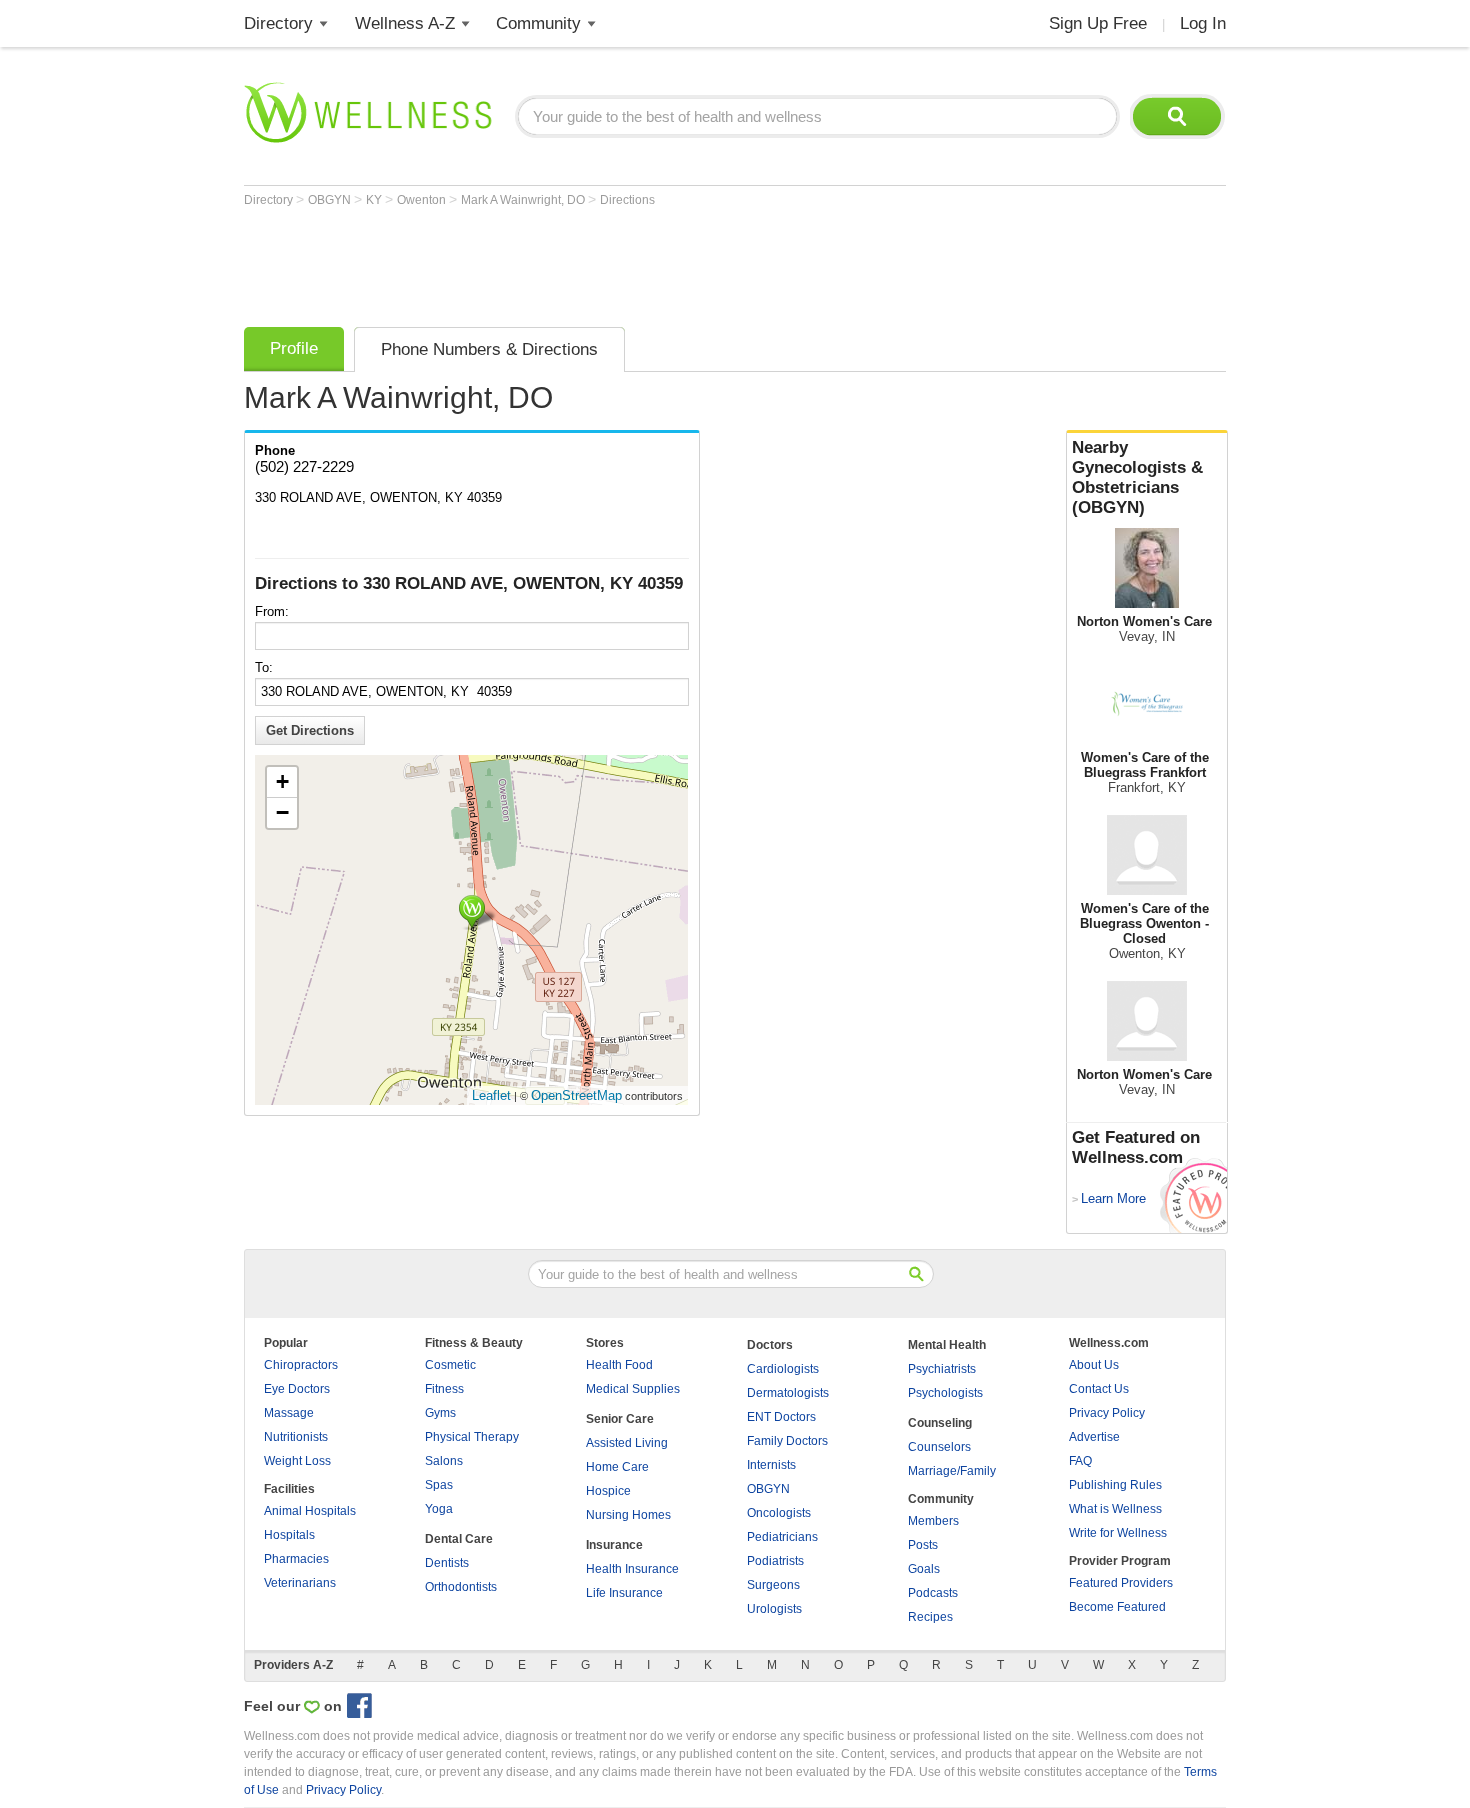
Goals (924, 1569)
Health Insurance (632, 1569)
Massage (289, 1413)
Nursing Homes (628, 1515)
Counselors (939, 1447)
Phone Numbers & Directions (489, 349)
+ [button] (282, 781)
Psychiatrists (942, 1369)
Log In (1203, 23)
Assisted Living (627, 1443)
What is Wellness (1115, 1509)
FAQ (1080, 1461)
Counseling (940, 1423)
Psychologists (945, 1393)
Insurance (614, 1545)
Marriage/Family (952, 1471)
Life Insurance (624, 1593)
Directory (278, 23)
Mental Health (947, 1345)
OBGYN (331, 200)
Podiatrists (775, 1561)
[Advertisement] (608, 262)
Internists (771, 1465)
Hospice (608, 1491)
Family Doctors (787, 1441)
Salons (444, 1461)
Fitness (444, 1389)
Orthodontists (461, 1587)
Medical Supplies (633, 1389)
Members (933, 1521)
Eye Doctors (297, 1389)
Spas (439, 1485)
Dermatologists (788, 1393)
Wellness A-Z (405, 23)
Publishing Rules (1115, 1485)
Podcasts (933, 1593)
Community (538, 23)
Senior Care (620, 1419)
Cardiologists (783, 1369)
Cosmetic (450, 1365)
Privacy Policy (1107, 1413)
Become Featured (1117, 1607)
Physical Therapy (472, 1437)
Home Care (617, 1467)
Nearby (1137, 477)
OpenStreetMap (576, 1095)
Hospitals (289, 1535)
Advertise (1094, 1437)
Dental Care (459, 1539)
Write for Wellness (1118, 1533)
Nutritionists (296, 1437)
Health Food (619, 1365)
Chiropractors (301, 1365)
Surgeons (773, 1585)
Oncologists (779, 1513)
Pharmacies (296, 1559)
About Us (1094, 1365)
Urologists (774, 1609)
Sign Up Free (1098, 23)
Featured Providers (1121, 1583)
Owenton (423, 200)
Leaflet (491, 1095)
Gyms (440, 1413)
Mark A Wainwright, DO (524, 200)
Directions (627, 200)
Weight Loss (297, 1461)
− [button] (282, 812)
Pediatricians (782, 1537)
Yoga (439, 1509)
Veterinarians (300, 1583)
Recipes (930, 1617)
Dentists (447, 1563)
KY (375, 200)
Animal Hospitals (310, 1511)
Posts (923, 1545)
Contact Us (1099, 1389)
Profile (294, 348)
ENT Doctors (781, 1417)
